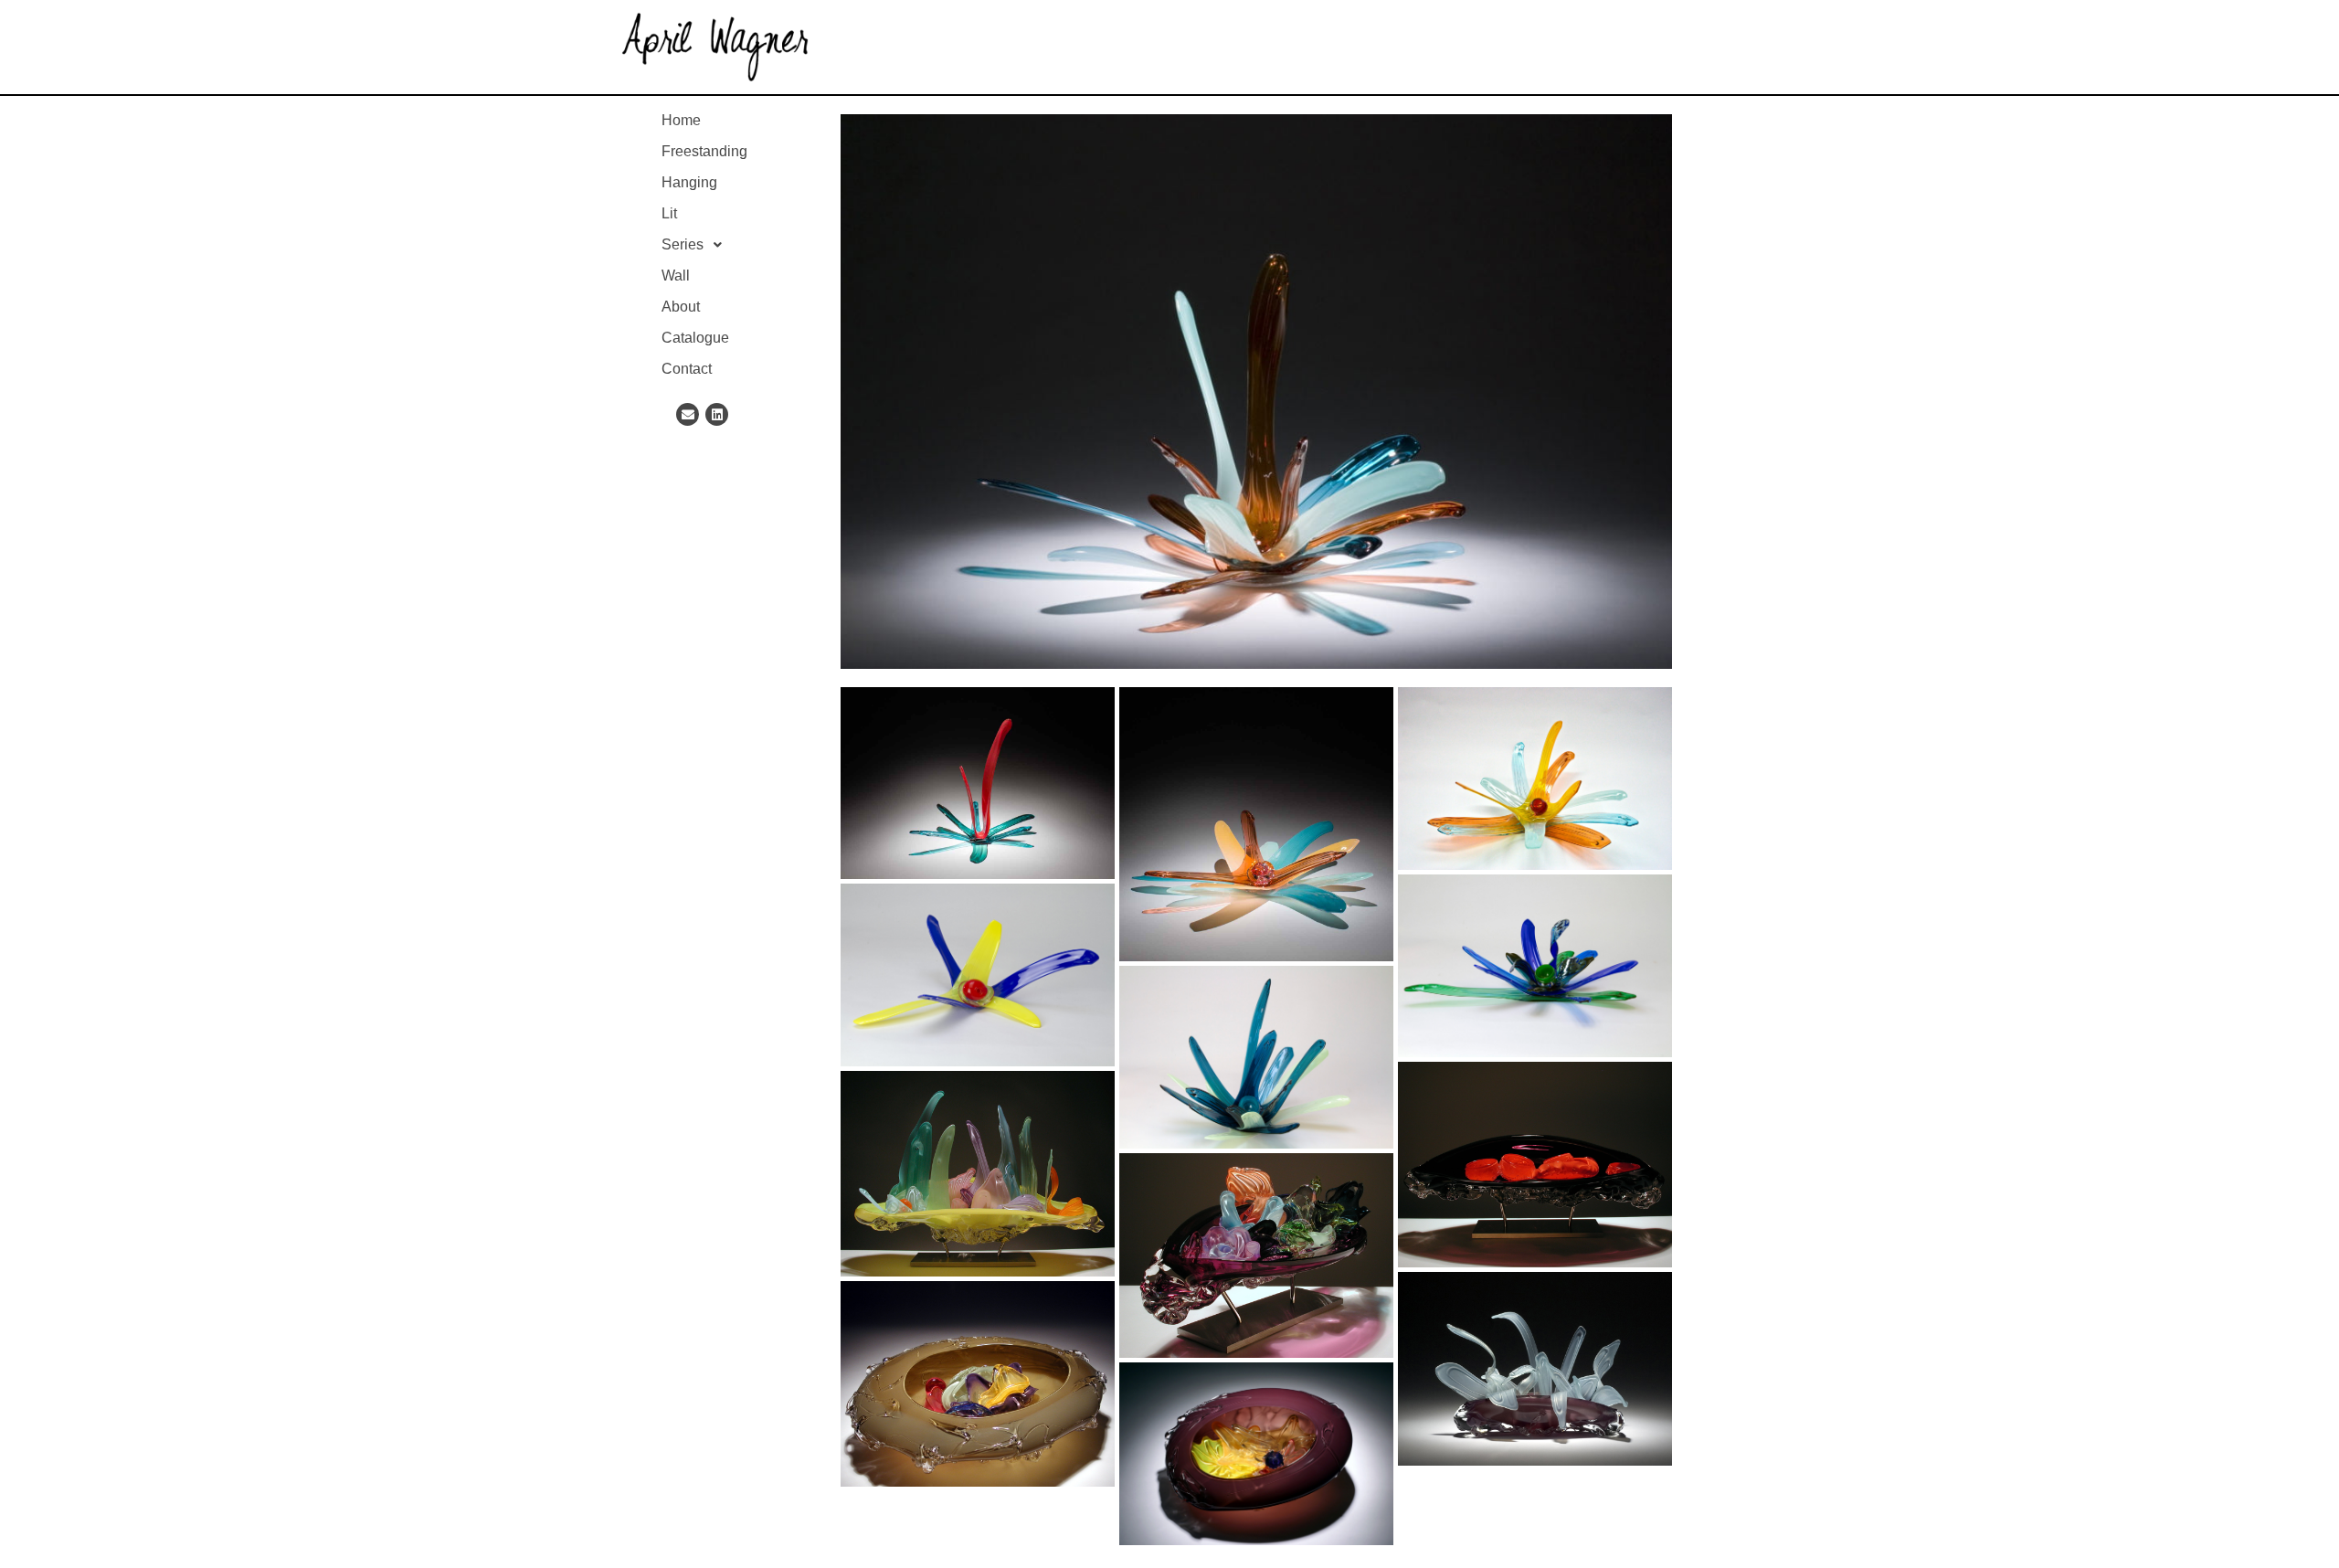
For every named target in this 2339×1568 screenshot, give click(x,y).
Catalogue (695, 338)
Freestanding (704, 151)
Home (681, 120)
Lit (669, 213)
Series (683, 244)
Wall (676, 275)
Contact (687, 369)
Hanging (689, 182)
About (681, 307)
